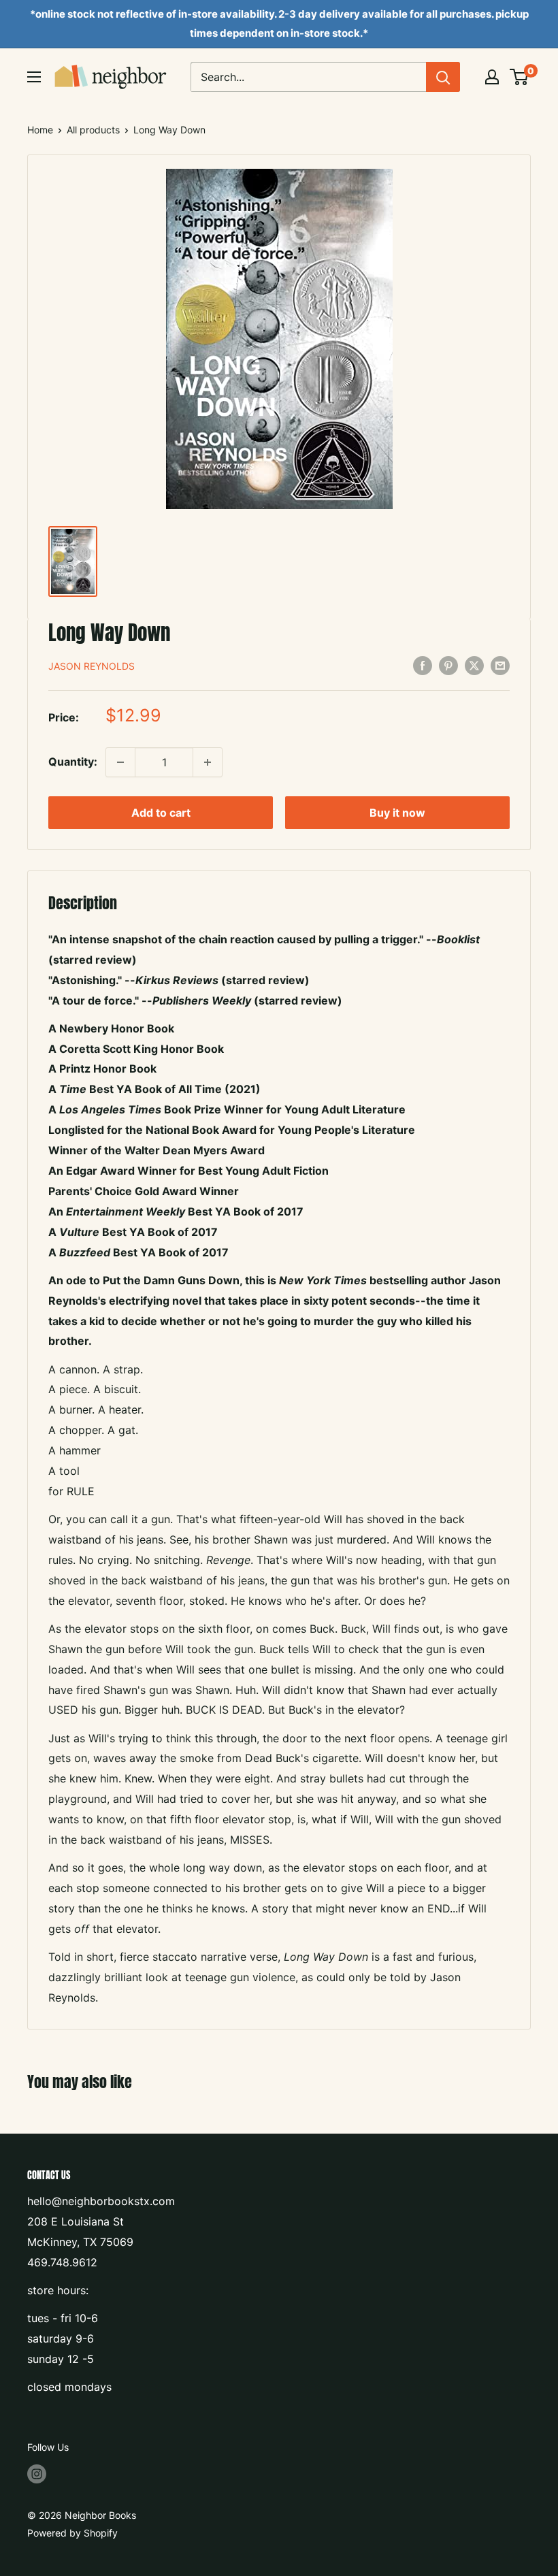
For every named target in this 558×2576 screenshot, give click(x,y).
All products (93, 130)
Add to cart (161, 813)
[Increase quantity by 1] (208, 762)
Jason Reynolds (92, 666)
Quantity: (73, 762)
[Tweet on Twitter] (474, 665)
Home (40, 130)
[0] (520, 77)
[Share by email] (500, 665)
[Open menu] (34, 77)
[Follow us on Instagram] (37, 2473)
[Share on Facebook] (423, 665)
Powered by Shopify (72, 2533)
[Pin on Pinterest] (448, 665)
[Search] (443, 77)
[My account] (492, 77)
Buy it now (397, 813)
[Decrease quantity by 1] (120, 762)
